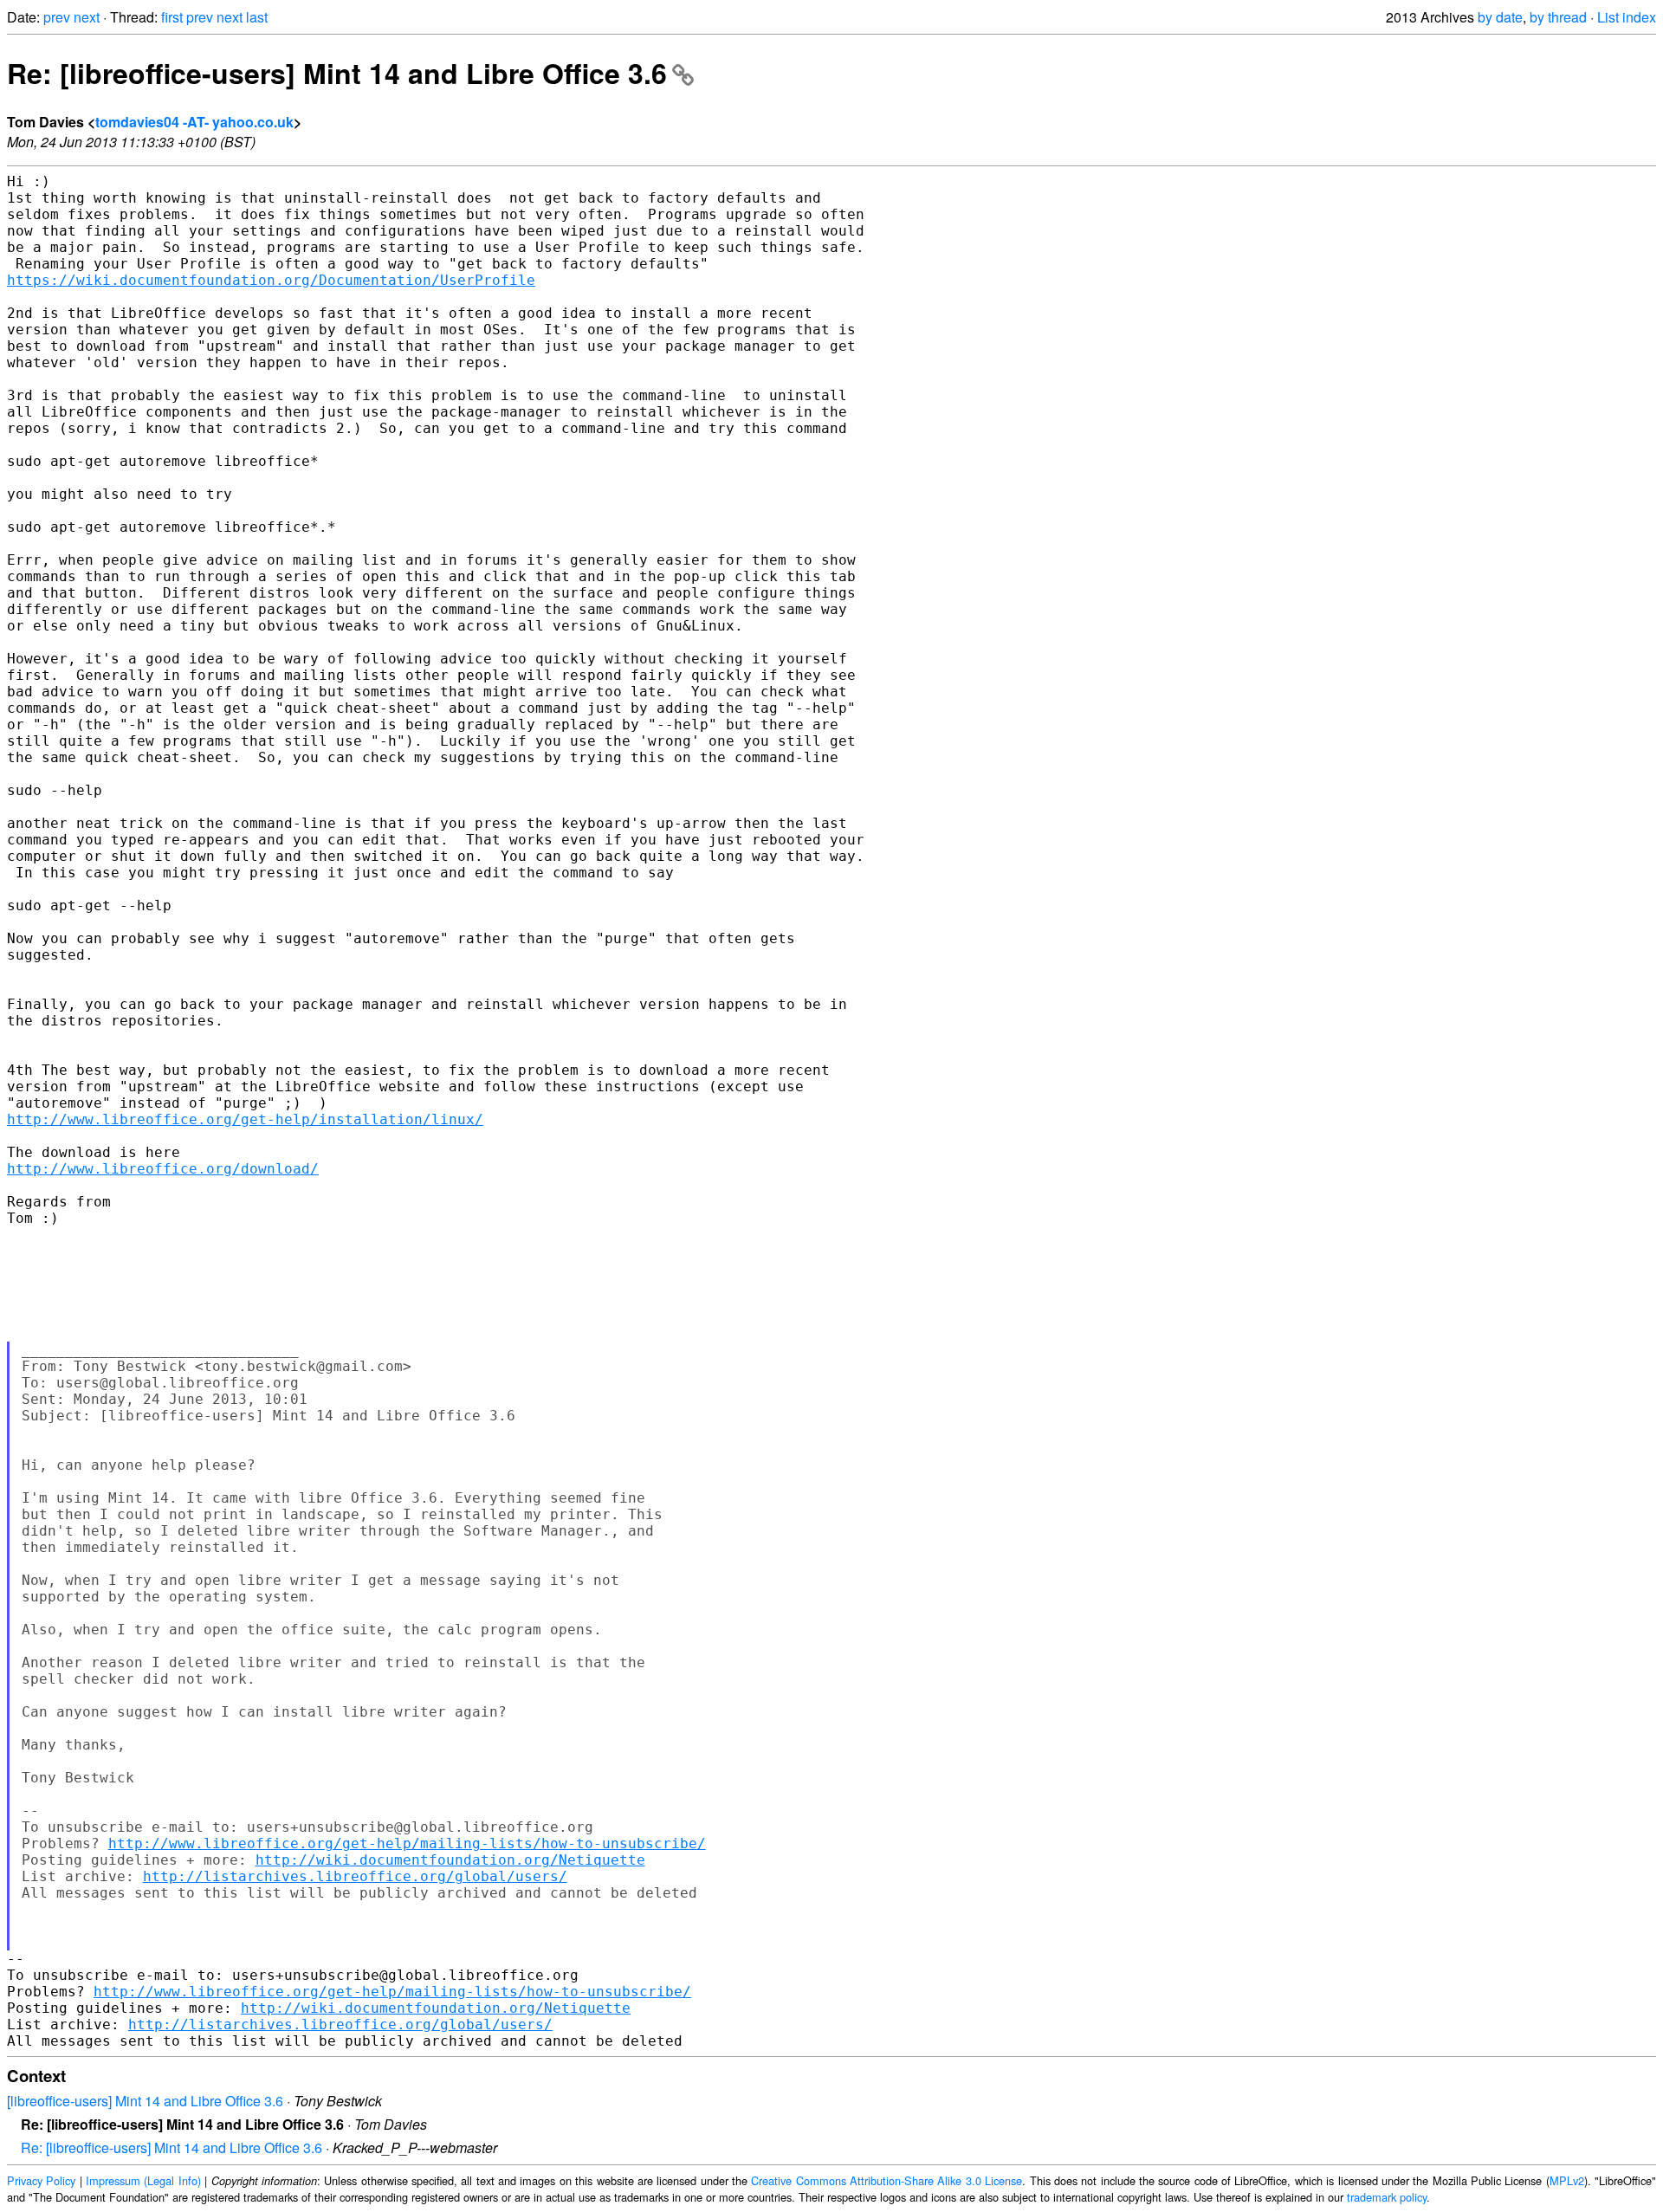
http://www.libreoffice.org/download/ (163, 1169)
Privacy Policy (41, 2180)
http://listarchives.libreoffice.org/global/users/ (355, 1876)
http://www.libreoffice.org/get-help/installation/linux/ (245, 1119)
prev (57, 17)
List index (1627, 17)
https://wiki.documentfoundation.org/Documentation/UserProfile (271, 280)
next (87, 17)
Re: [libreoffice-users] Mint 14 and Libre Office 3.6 (337, 73)
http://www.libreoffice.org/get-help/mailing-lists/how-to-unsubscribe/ (407, 1843)
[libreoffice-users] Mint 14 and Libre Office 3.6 (145, 2101)
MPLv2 (1567, 2180)
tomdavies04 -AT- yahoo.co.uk (194, 122)
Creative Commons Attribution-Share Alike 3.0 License (887, 2180)
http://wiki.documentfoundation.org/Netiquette (450, 1860)
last (257, 17)
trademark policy (1387, 2197)
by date (1500, 17)
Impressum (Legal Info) (143, 2180)
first (172, 17)
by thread (1558, 17)
